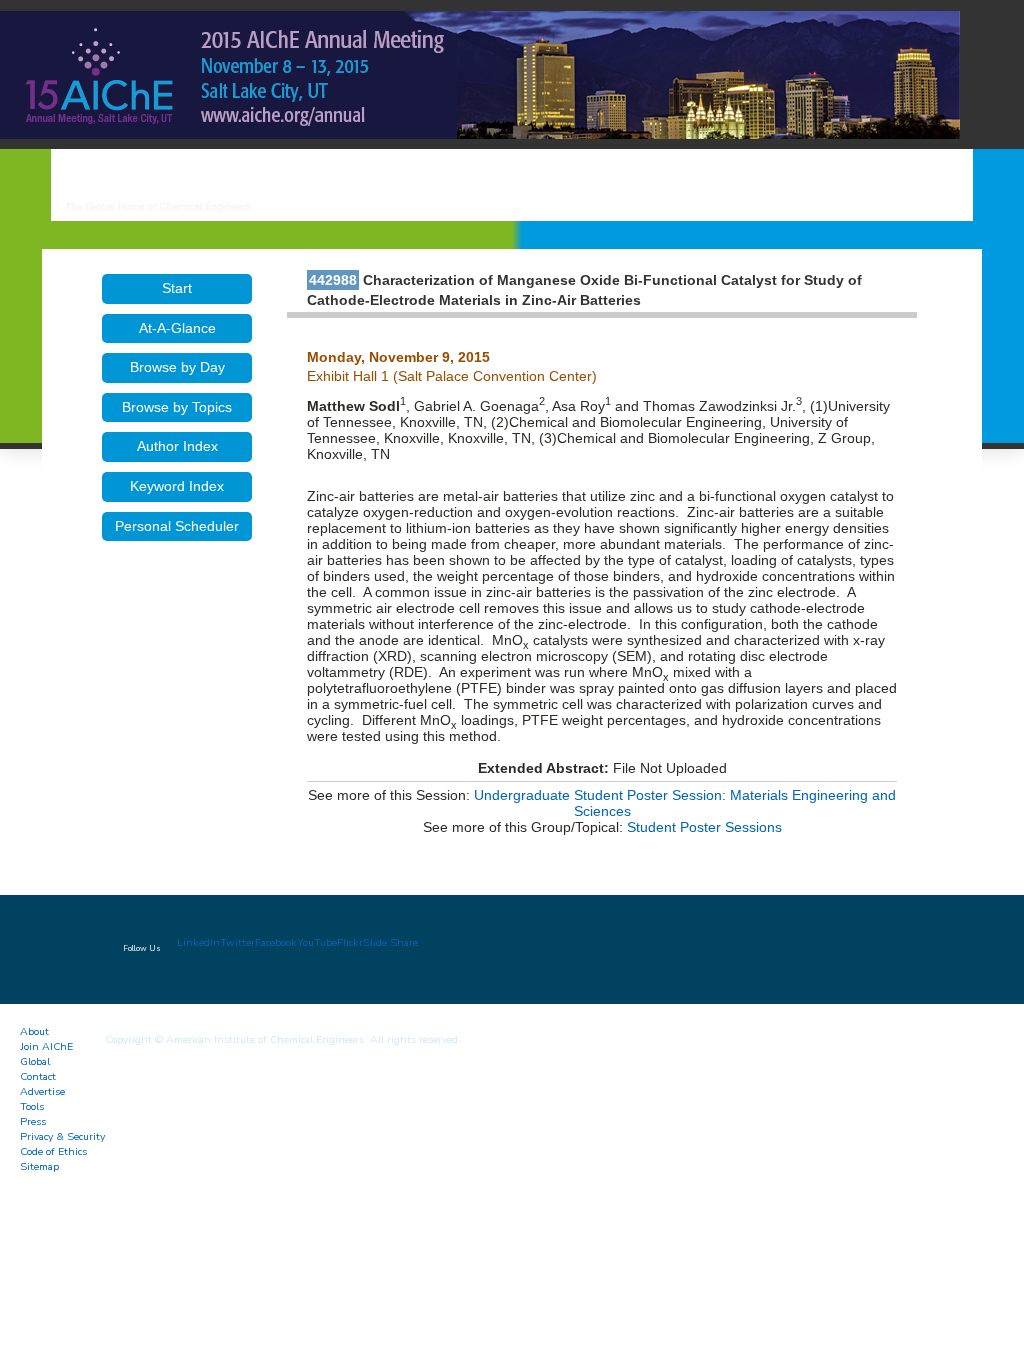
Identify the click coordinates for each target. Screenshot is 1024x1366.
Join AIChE (46, 1046)
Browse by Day (177, 367)
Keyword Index (177, 486)
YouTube (317, 942)
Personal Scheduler (177, 526)
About (34, 1031)
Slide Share (390, 942)
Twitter (237, 942)
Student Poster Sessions (704, 827)
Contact (38, 1076)
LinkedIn (198, 942)
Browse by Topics (177, 407)
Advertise (42, 1091)
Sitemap (39, 1166)
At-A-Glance (177, 328)
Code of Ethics (53, 1151)
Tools (32, 1106)
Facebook (276, 942)
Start (177, 288)
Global (35, 1061)
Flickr (350, 942)
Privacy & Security (62, 1136)
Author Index (177, 446)
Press (33, 1121)
